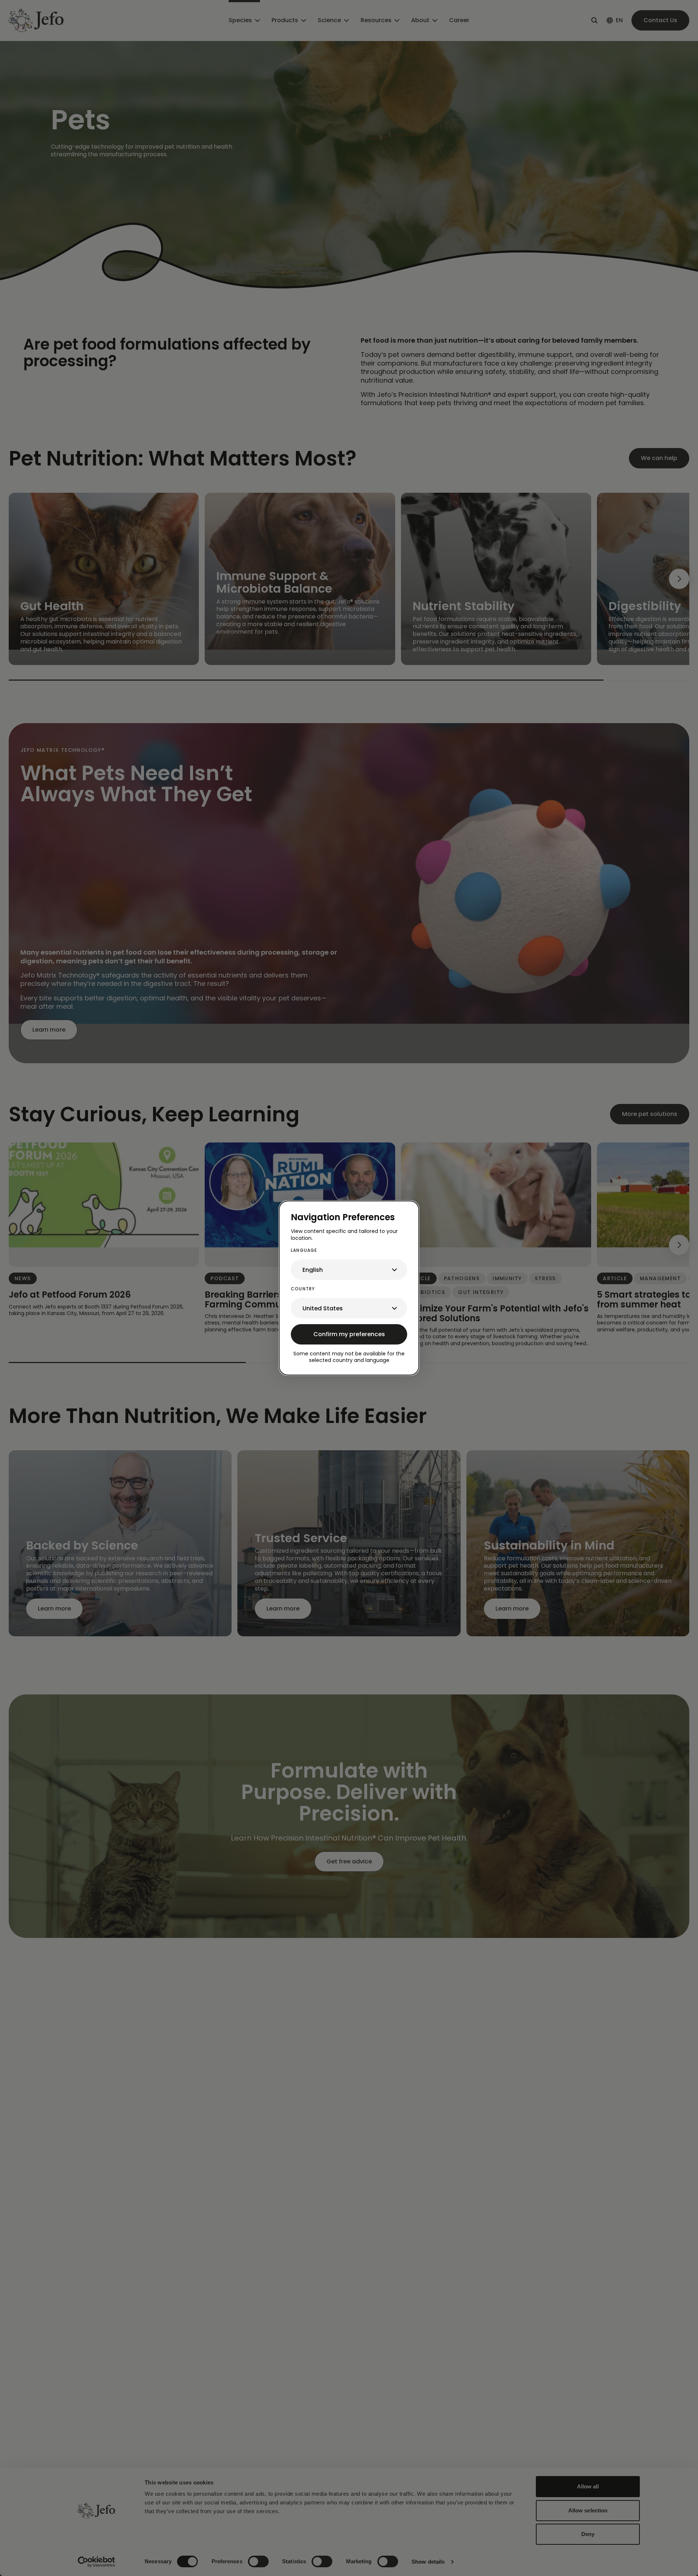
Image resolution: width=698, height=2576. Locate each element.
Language (304, 1250)
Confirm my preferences (349, 1334)
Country (303, 1289)
